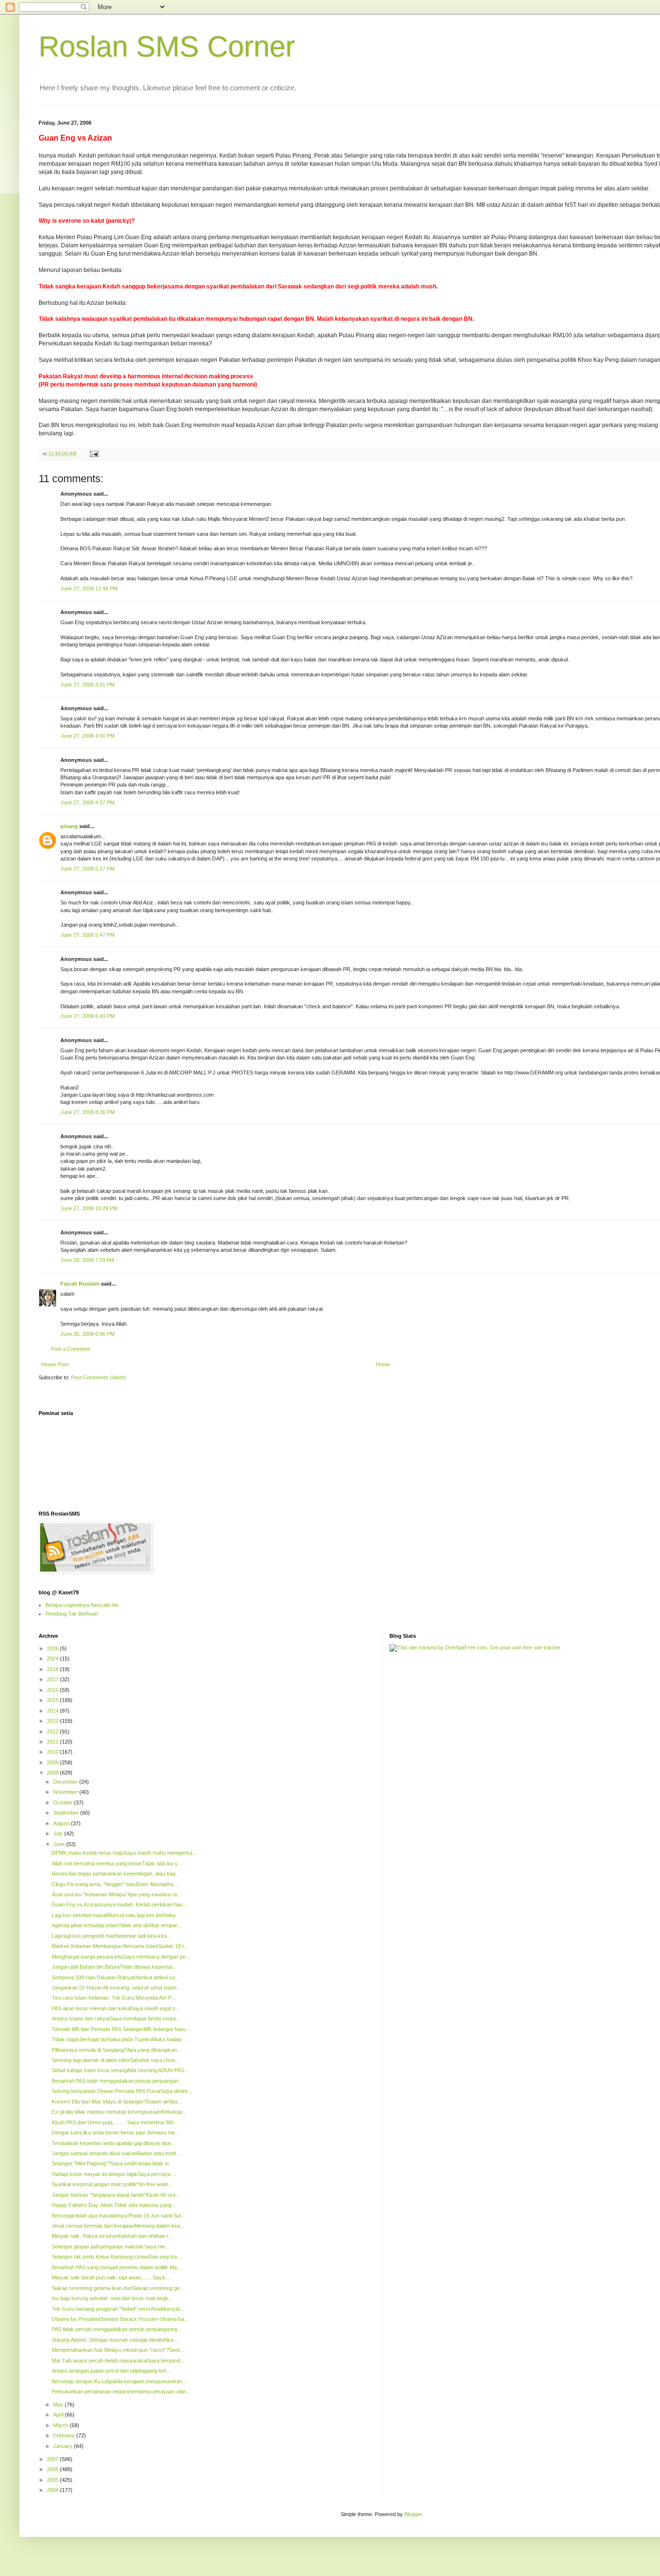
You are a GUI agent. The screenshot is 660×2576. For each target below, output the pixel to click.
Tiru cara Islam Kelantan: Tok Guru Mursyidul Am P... (114, 1998)
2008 (53, 1773)
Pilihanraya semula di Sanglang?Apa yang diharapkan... (116, 2050)
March (61, 2425)
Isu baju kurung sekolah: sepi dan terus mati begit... (112, 2298)
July (59, 1833)
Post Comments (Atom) (99, 1377)
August (62, 1823)
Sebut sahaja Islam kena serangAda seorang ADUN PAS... (120, 2070)
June (60, 1844)
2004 (53, 2490)
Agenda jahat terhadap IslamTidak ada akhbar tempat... (116, 1925)
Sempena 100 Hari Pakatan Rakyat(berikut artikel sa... (115, 1977)
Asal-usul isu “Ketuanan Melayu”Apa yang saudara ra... (116, 1894)
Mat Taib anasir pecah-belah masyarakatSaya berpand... (118, 2361)
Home (383, 1364)
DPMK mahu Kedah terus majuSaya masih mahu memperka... (124, 1853)
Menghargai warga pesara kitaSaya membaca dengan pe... (121, 1957)
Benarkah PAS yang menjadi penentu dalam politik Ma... (116, 2267)
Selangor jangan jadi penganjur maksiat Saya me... (111, 2247)
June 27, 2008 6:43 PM (87, 1016)
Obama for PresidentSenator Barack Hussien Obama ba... (120, 2319)
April (59, 2415)
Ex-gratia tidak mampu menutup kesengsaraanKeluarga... (119, 2112)
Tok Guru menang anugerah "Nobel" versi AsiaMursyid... (118, 2309)
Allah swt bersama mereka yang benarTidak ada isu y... (117, 1863)
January (64, 2446)
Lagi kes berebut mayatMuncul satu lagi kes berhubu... (116, 1915)
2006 (53, 2469)
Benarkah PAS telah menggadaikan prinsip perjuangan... (117, 2081)
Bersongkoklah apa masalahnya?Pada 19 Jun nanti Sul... (118, 2216)
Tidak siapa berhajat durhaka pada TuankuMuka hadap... (119, 2039)
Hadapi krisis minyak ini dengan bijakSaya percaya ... (114, 2174)
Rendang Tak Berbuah (72, 1614)
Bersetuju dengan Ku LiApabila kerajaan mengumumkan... (119, 2381)
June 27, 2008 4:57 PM (87, 802)
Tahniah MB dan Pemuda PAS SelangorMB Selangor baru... (121, 2029)
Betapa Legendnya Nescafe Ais (82, 1605)
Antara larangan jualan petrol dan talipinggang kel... (111, 2371)
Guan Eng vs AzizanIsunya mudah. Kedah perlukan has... (119, 1904)
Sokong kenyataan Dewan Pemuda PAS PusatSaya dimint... (122, 2091)
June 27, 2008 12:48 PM (89, 588)
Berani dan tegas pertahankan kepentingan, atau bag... (116, 1874)
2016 (53, 1690)
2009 (53, 1762)
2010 (53, 1752)
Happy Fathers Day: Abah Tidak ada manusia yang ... (115, 2205)
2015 (53, 1700)
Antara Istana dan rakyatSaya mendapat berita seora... (116, 2018)
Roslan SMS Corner (167, 47)
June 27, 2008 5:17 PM (87, 869)
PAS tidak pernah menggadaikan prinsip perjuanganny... (117, 2329)
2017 (53, 1679)
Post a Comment (70, 1349)
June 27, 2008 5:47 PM (87, 935)
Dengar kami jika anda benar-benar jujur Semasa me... (115, 2132)
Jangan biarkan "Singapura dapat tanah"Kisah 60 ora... (116, 2195)
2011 (53, 1742)
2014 (53, 1711)
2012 (53, 1732)
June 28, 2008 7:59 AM (87, 1260)
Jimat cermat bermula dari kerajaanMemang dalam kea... (118, 2226)
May (59, 2404)
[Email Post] (94, 453)
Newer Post (55, 1364)
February (65, 2435)
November (66, 1792)
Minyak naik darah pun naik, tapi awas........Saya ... (111, 2277)
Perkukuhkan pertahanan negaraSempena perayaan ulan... (121, 2391)
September (67, 1813)
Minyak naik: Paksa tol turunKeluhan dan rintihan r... (112, 2236)
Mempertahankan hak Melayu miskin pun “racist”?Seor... (118, 2350)
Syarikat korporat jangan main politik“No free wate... (112, 2184)
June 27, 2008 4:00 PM (87, 736)
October (64, 1803)
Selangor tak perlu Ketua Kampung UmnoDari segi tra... (116, 2257)
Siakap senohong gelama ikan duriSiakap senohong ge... (118, 2288)
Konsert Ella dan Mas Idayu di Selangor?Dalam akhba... (117, 2102)
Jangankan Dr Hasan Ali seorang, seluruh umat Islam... (116, 1988)
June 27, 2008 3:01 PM (87, 685)
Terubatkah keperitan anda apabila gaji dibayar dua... (113, 2143)
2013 (53, 1721)
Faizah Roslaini (80, 1284)
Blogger (413, 2514)
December (66, 1782)
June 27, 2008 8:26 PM (87, 1112)
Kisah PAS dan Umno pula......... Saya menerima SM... (115, 2122)
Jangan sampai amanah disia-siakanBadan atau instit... (116, 2153)
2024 (53, 1659)
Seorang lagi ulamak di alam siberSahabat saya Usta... (115, 2060)
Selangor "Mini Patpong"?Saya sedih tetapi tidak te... (113, 2163)
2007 (53, 2459)
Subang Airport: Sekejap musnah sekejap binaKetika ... (115, 2340)
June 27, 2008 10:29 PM (89, 1208)
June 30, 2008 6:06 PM (87, 1334)
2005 (53, 2480)
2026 (53, 1648)
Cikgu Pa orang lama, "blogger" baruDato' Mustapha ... (115, 1884)
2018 (53, 1669)
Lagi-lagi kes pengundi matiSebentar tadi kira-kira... (111, 1936)
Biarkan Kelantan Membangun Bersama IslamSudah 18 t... (120, 1946)
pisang (69, 826)
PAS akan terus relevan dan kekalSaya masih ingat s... (116, 2008)
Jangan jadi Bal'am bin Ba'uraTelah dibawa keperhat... (114, 1967)
